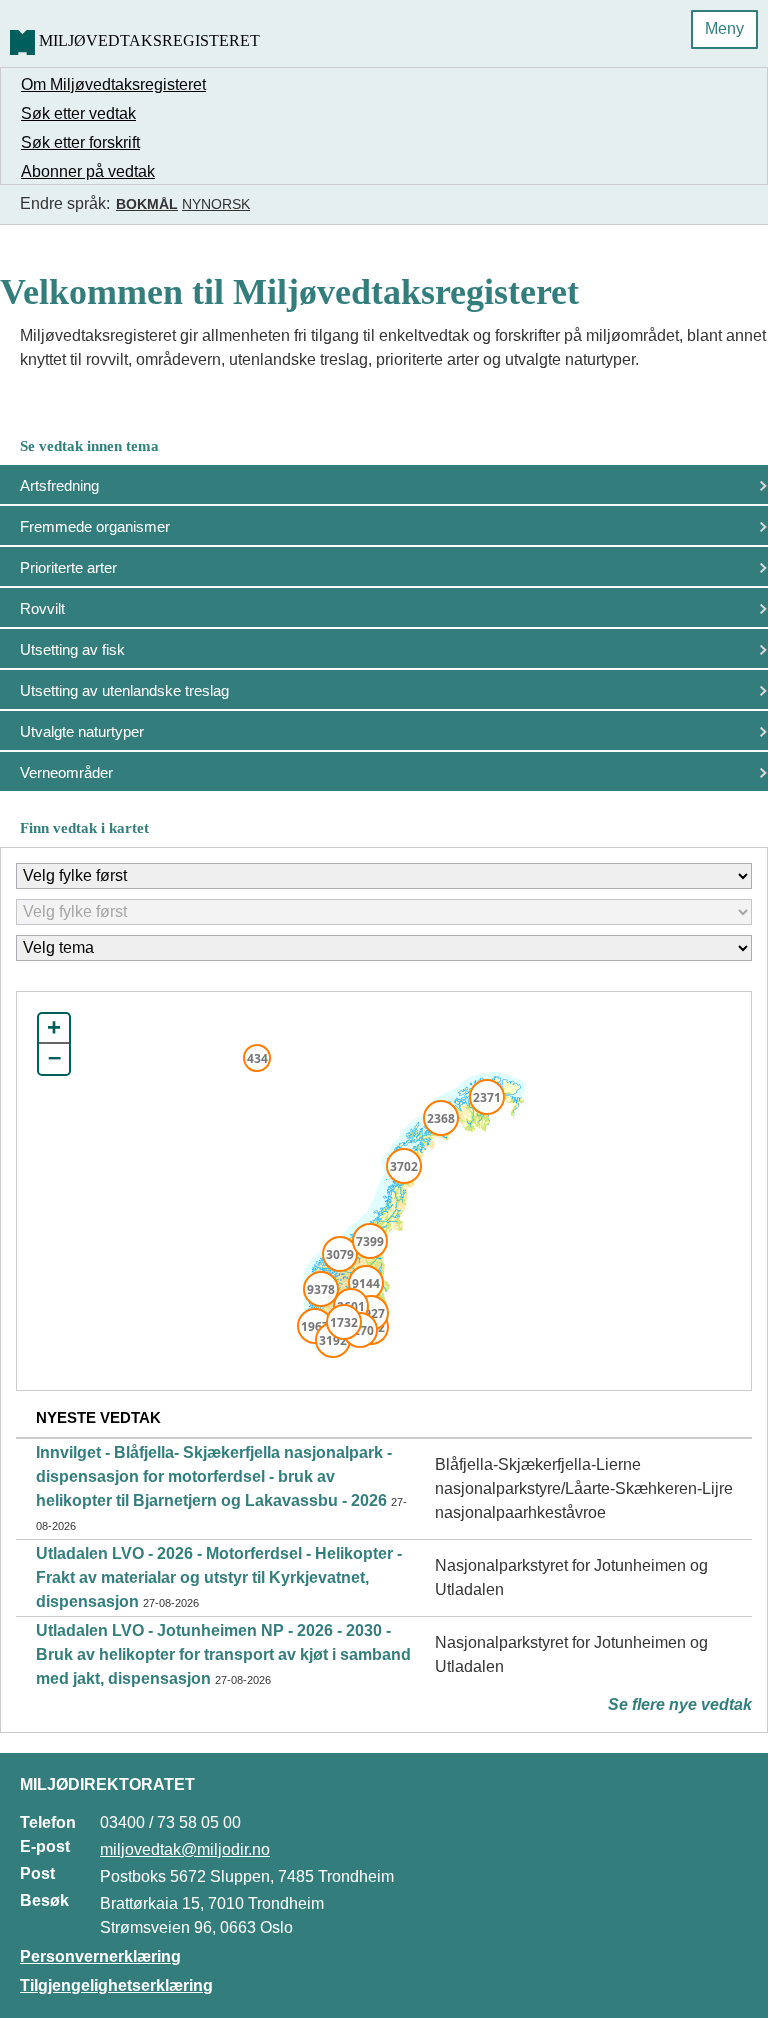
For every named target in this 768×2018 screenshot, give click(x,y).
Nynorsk (216, 204)
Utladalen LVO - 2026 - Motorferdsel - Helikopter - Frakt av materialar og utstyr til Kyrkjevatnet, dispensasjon (219, 1577)
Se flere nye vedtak (680, 1704)
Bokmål (147, 204)
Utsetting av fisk (72, 649)
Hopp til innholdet (79, 23)
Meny (724, 28)
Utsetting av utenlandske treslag (124, 690)
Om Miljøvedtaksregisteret (113, 84)
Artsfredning (59, 485)
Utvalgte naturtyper (82, 731)
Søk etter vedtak (78, 113)
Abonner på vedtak (88, 171)
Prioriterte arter (68, 567)
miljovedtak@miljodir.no (185, 1849)
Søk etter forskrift (80, 142)
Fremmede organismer (95, 526)
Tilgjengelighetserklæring (116, 1985)
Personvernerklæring (100, 1956)
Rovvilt (42, 608)
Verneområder (66, 772)
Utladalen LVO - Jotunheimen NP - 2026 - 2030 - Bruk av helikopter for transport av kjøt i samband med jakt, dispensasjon (223, 1654)
